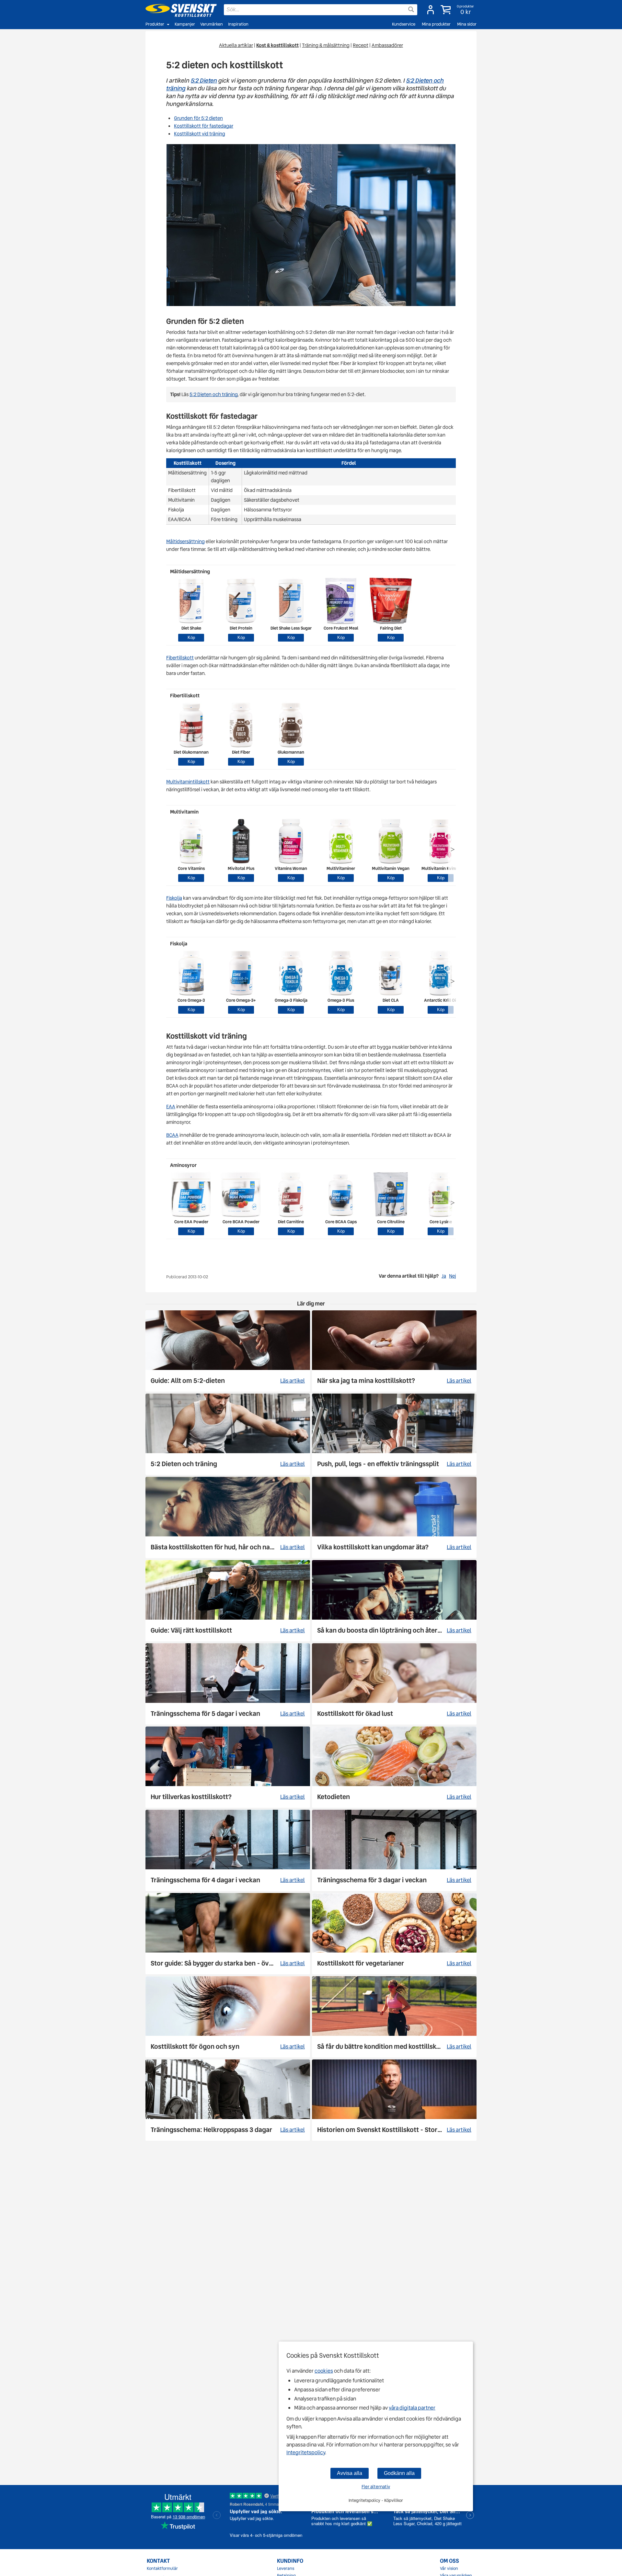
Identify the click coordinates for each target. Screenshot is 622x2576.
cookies (324, 2371)
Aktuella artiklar (236, 45)
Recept (361, 45)
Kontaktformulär (162, 2569)
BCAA (172, 1135)
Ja (444, 1276)
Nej (452, 1276)
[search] (321, 10)
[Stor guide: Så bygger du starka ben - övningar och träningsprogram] (228, 1934)
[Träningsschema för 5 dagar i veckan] (228, 1684)
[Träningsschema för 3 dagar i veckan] (394, 1850)
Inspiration (238, 24)
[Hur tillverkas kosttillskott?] (228, 1767)
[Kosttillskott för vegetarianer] (394, 1934)
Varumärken (212, 24)
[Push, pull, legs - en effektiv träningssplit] (394, 1434)
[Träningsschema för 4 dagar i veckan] (228, 1850)
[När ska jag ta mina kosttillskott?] (394, 1351)
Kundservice (404, 24)
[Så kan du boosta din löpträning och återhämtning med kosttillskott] (394, 1601)
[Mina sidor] (431, 10)
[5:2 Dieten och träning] (228, 1434)
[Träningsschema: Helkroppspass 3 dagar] (228, 2100)
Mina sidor (467, 24)
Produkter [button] (155, 24)
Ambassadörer (387, 45)
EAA (171, 1107)
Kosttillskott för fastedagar (204, 126)
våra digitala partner (412, 2408)
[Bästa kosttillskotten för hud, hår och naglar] (228, 1517)
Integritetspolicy (306, 2452)
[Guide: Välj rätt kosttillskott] (228, 1601)
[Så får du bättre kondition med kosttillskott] (394, 2017)
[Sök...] (411, 9)
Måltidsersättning (185, 541)
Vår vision (449, 2569)
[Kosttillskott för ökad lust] (394, 1684)
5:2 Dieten (204, 80)
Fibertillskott (180, 658)
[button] (458, 10)
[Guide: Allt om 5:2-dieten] (228, 1351)
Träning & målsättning (326, 45)
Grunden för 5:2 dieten (198, 118)
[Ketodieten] (394, 1767)
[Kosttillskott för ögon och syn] (228, 2017)
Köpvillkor (394, 2500)
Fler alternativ (376, 2487)
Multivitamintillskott (188, 782)
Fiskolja (174, 898)
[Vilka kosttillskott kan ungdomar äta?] (394, 1517)
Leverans (286, 2569)
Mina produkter (436, 24)
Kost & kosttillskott (277, 45)
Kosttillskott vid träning (200, 134)
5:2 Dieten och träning (213, 394)
